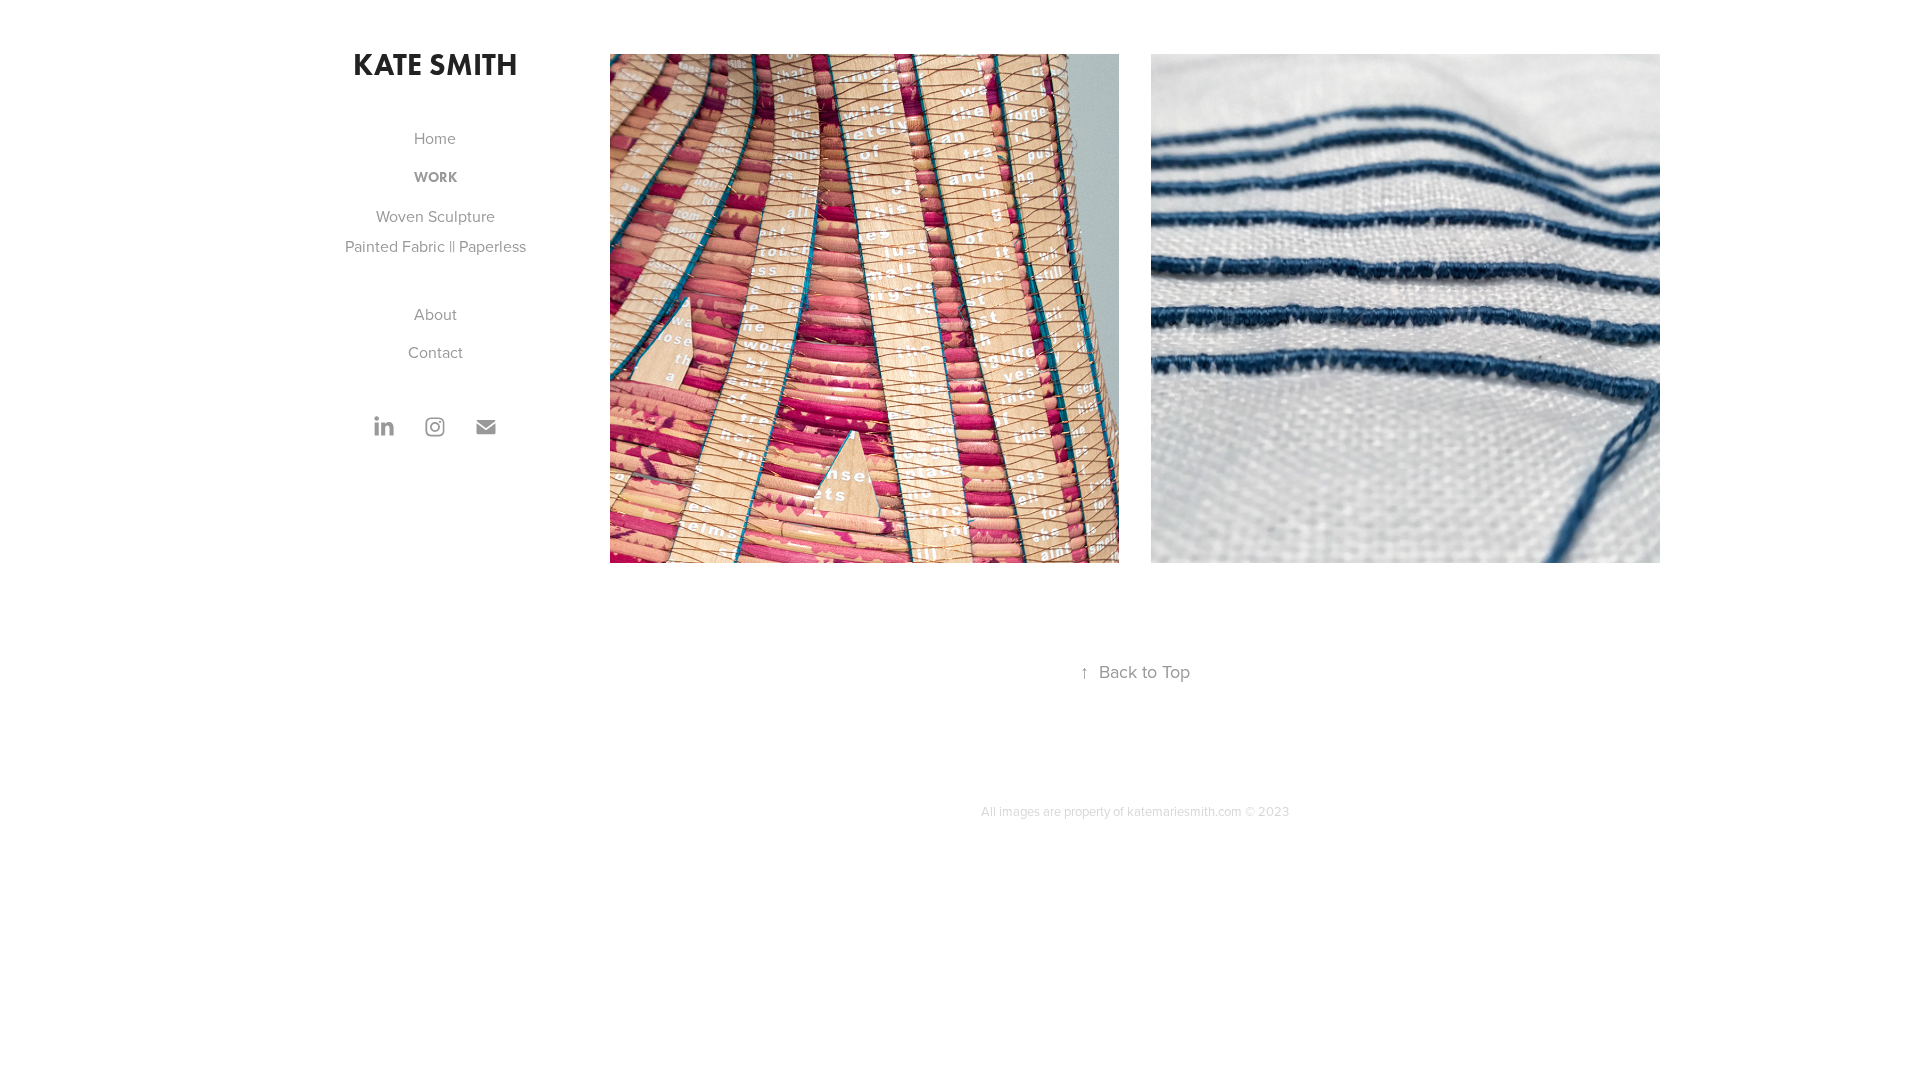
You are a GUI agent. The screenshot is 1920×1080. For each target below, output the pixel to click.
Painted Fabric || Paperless (435, 246)
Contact (435, 352)
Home (435, 138)
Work (435, 177)
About (435, 314)
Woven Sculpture (435, 216)
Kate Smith (435, 64)
